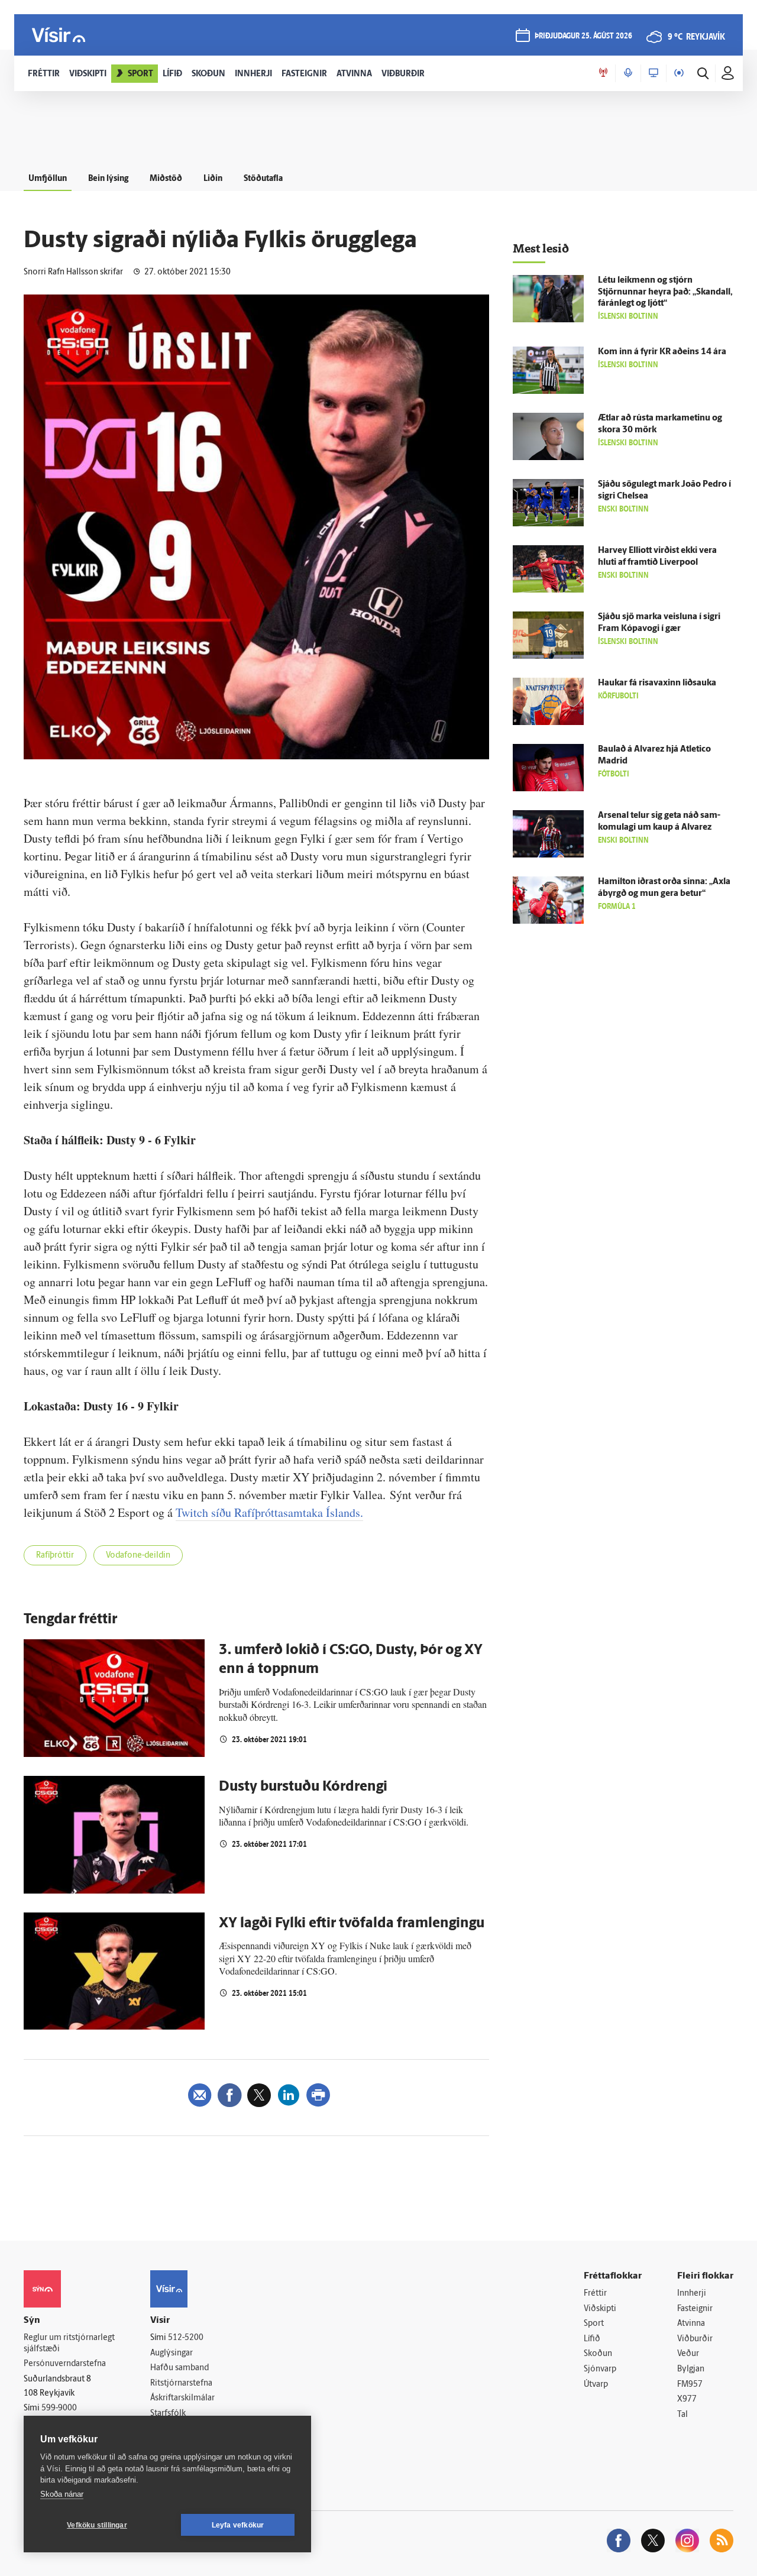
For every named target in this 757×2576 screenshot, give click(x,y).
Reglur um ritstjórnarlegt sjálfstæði (69, 2344)
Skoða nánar (62, 2494)
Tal (682, 2415)
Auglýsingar (172, 2353)
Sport (594, 2324)
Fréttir (595, 2294)
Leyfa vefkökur (238, 2525)
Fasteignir (695, 2309)
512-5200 (186, 2338)
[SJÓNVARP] (654, 73)
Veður (688, 2354)
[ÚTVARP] (679, 73)
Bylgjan (691, 2369)
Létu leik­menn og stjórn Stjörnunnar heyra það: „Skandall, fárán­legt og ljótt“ (665, 292)
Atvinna (691, 2324)
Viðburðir (695, 2339)
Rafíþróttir (55, 1556)
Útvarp (596, 2385)
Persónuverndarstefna (65, 2364)
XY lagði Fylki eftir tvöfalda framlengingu (352, 1924)
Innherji (692, 2294)
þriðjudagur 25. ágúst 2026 (583, 36)
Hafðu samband (179, 2368)
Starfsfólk (168, 2414)
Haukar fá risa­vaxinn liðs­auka (657, 683)
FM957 (690, 2385)
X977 (687, 2399)
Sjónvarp (600, 2369)
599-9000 (59, 2408)
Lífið (592, 2339)
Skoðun (598, 2354)
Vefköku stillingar (97, 2525)
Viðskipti (600, 2309)
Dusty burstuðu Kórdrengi (303, 1787)
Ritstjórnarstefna (181, 2384)
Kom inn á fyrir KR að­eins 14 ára (662, 352)
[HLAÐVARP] (628, 73)
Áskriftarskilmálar (182, 2398)
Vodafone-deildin (138, 1556)
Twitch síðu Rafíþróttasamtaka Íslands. (269, 1512)
